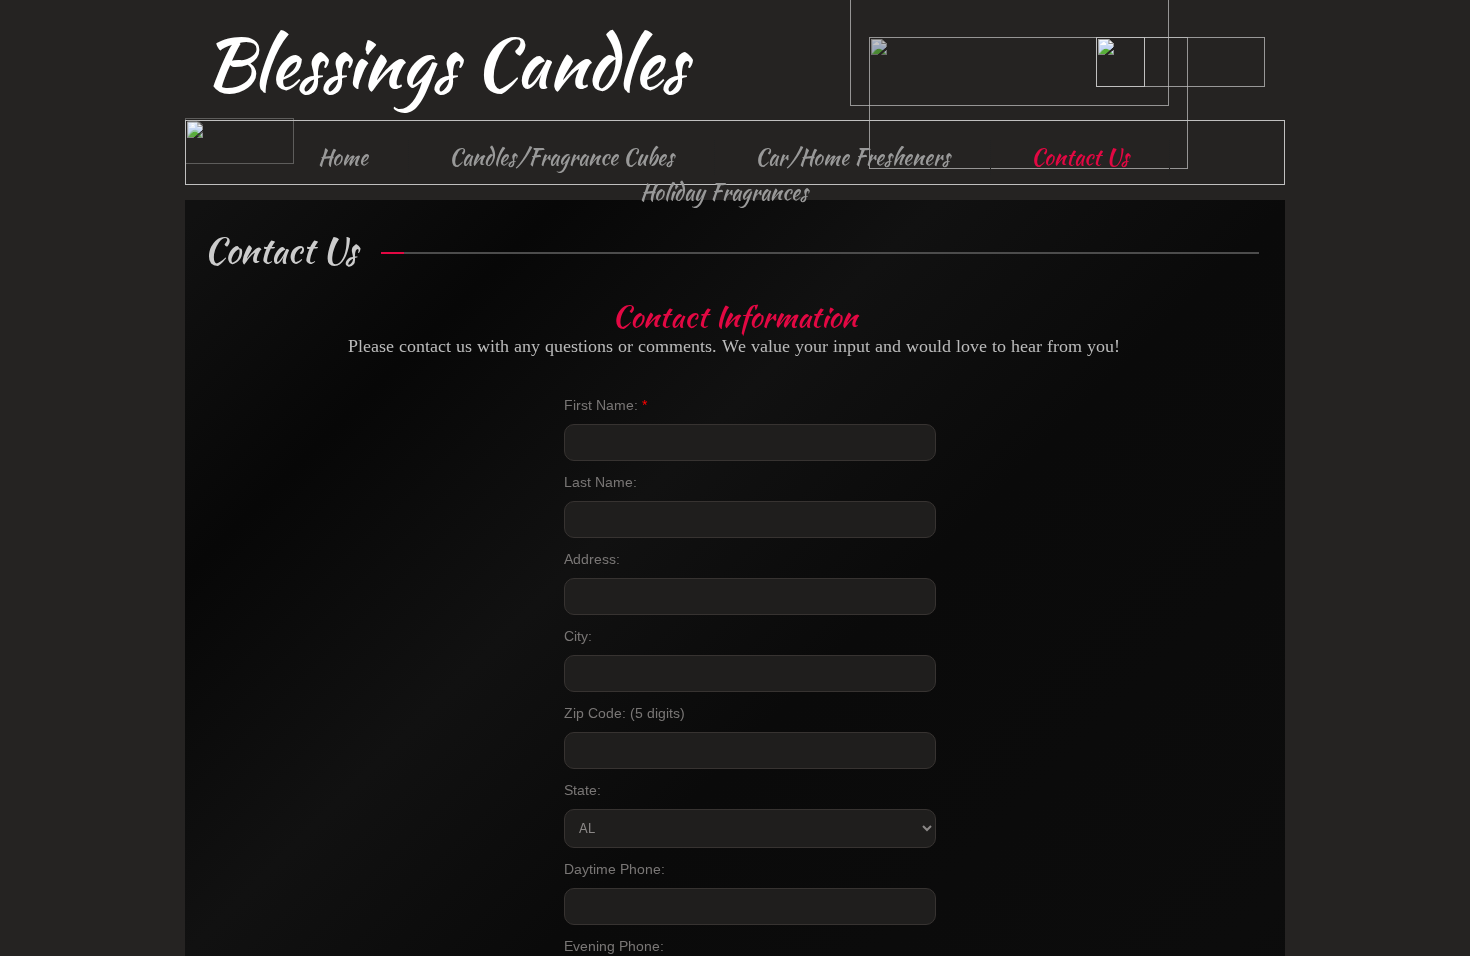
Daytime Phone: (614, 869)
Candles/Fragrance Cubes (561, 157)
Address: (592, 559)
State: (582, 790)
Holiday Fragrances (724, 192)
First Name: (605, 405)
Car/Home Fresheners (852, 157)
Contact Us (1080, 157)
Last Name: (600, 482)
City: (578, 636)
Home (343, 157)
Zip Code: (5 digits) (624, 713)
